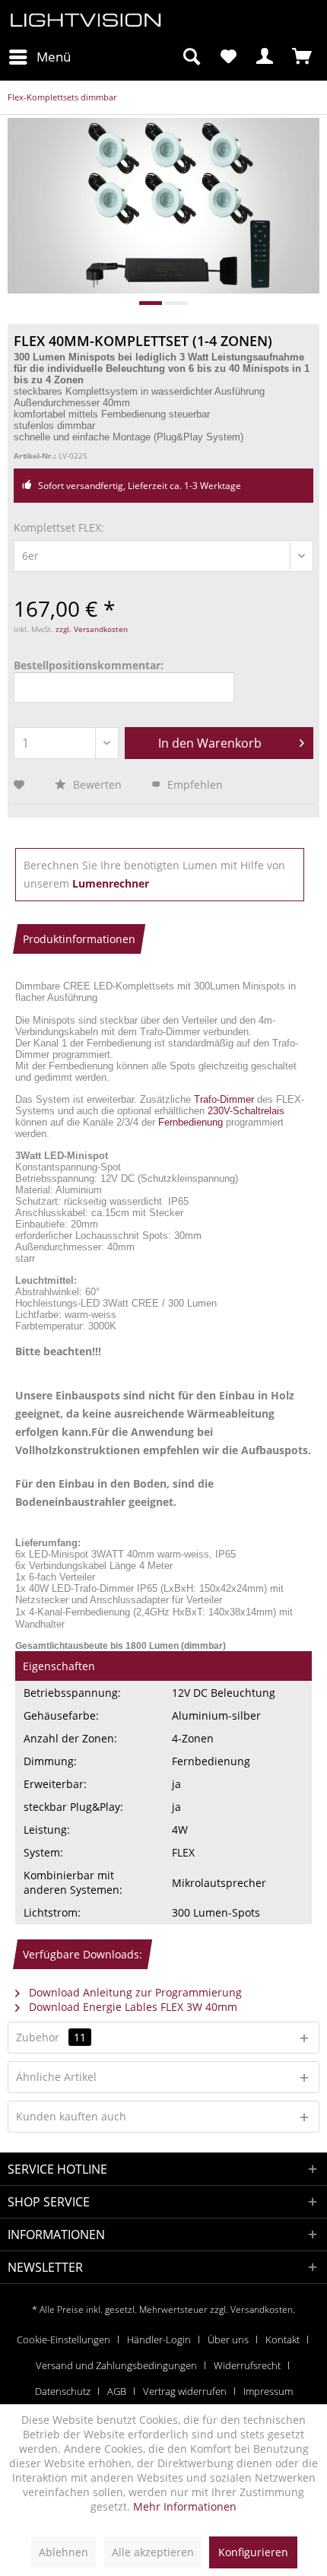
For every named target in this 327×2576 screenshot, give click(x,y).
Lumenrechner (111, 883)
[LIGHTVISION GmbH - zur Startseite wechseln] (86, 21)
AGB (117, 2391)
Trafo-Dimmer (224, 1099)
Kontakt (283, 2339)
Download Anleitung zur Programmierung (134, 1992)
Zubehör (51, 2037)
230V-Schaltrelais (246, 1111)
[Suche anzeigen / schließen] (191, 57)
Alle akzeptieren (153, 2552)
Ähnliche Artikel (56, 2077)
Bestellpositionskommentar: (89, 665)
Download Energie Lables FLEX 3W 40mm (132, 2007)
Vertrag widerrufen (185, 2391)
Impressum (268, 2391)
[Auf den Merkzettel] (21, 785)
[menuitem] (39, 57)
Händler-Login (159, 2339)
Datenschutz (63, 2391)
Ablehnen (63, 2552)
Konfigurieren (253, 2552)
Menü (54, 57)
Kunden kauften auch (71, 2116)
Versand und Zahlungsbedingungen (116, 2365)
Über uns (228, 2339)
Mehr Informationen (185, 2506)
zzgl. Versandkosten (92, 629)
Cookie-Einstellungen (63, 2339)
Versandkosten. (263, 2309)
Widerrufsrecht (247, 2365)
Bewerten (97, 785)
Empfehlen (194, 785)
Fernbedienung (190, 1122)
